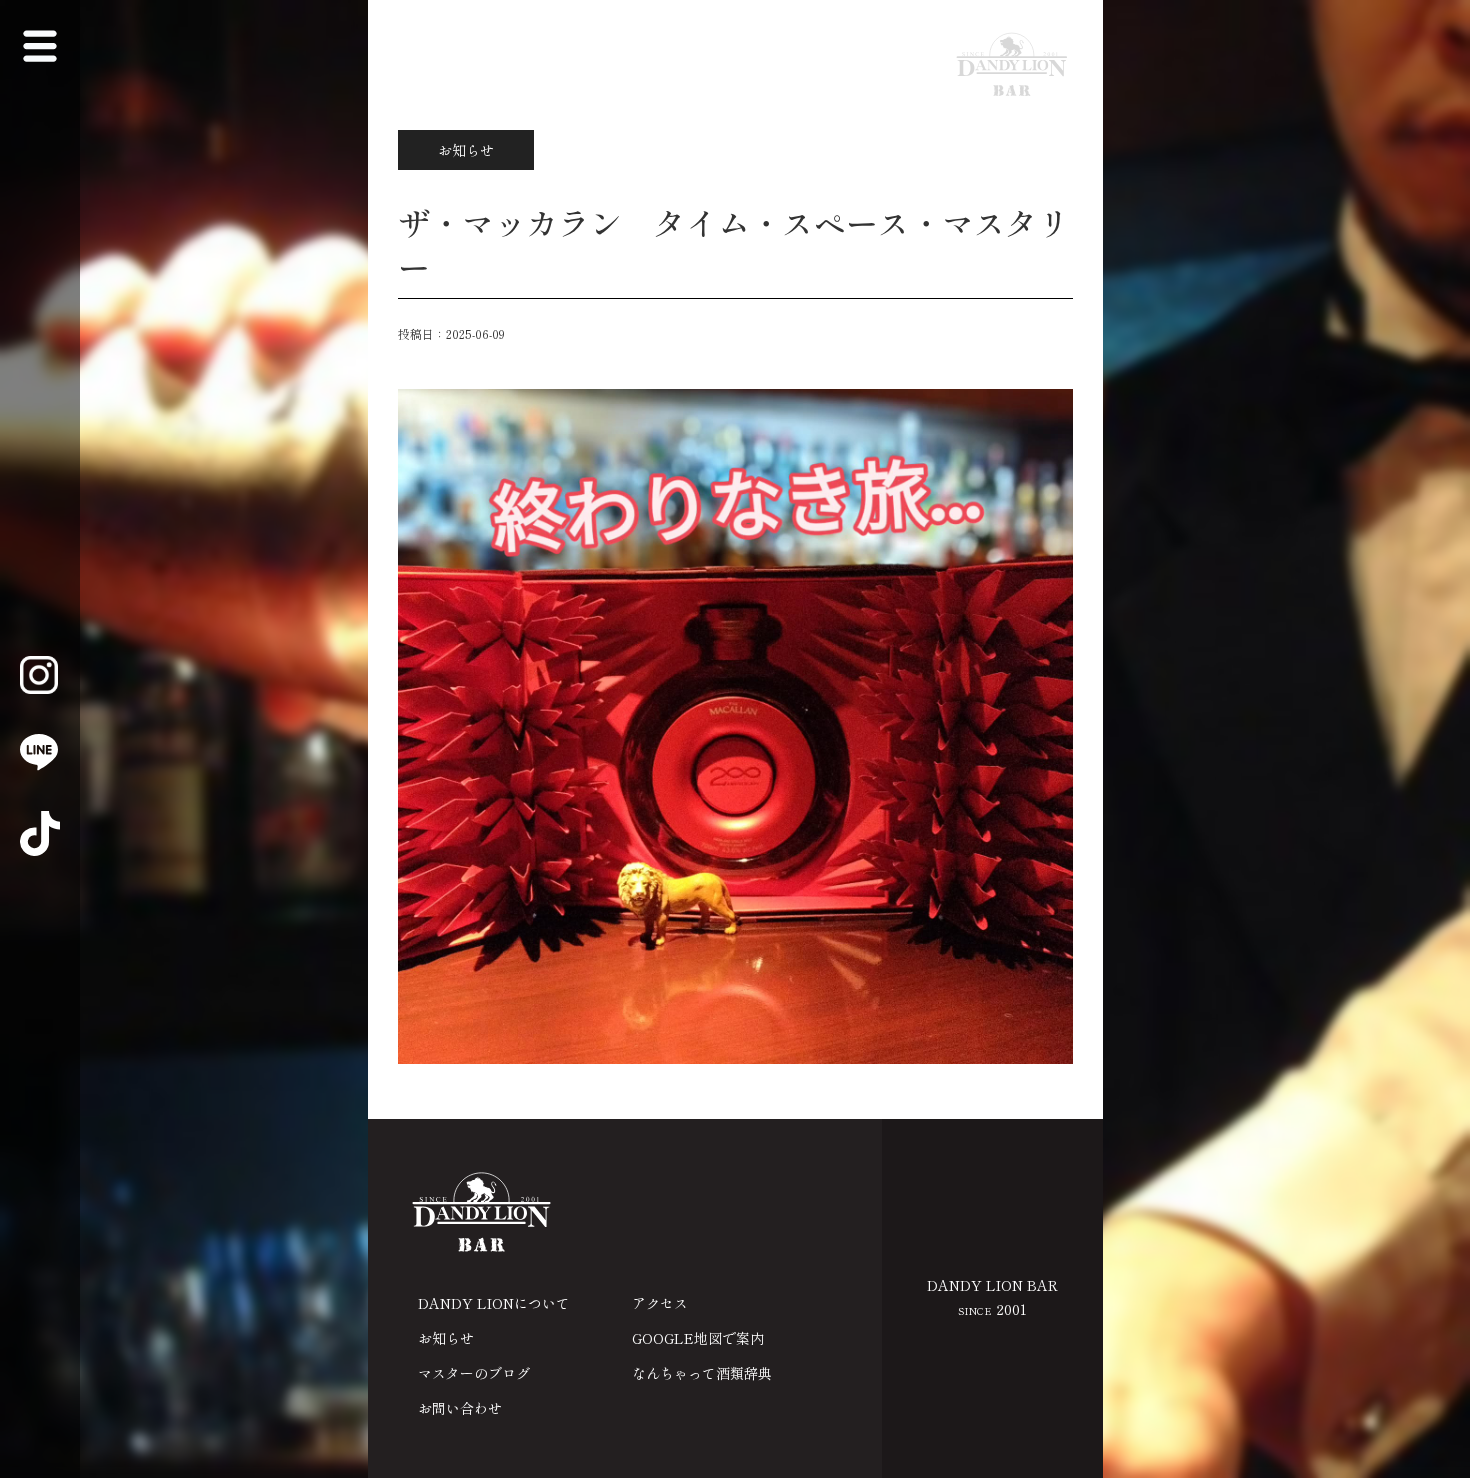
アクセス (660, 1303)
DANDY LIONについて (494, 1303)
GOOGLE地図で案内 (698, 1338)
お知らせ (446, 1338)
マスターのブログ (474, 1373)
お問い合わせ (460, 1408)
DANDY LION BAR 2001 (992, 1297)
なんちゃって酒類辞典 (702, 1373)
